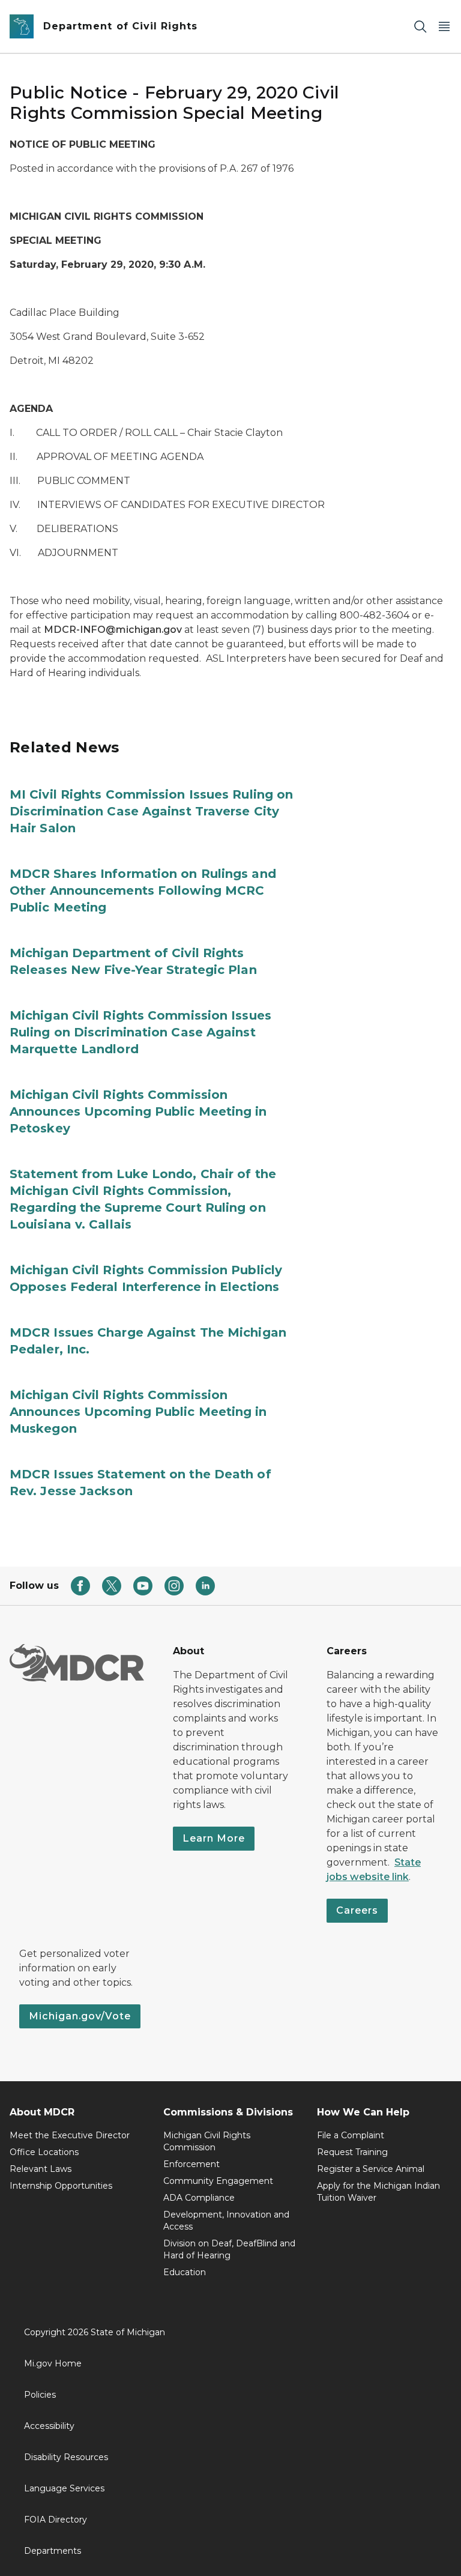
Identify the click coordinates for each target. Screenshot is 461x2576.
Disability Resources (66, 2457)
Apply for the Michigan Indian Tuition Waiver (378, 2192)
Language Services (64, 2488)
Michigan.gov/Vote (80, 2016)
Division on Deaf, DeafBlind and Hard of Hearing (229, 2249)
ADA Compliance (199, 2198)
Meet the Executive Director (70, 2135)
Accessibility (49, 2426)
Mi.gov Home (53, 2363)
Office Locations (44, 2152)
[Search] (420, 27)
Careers (357, 1910)
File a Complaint (351, 2135)
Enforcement (191, 2164)
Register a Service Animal (371, 2169)
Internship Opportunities (61, 2186)
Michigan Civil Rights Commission (207, 2141)
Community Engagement (218, 2181)
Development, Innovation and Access (226, 2221)
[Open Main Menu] (444, 27)
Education (185, 2272)
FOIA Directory (56, 2520)
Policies (40, 2395)
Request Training (352, 2152)
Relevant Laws (41, 2169)
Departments (53, 2551)
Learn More (214, 1838)
